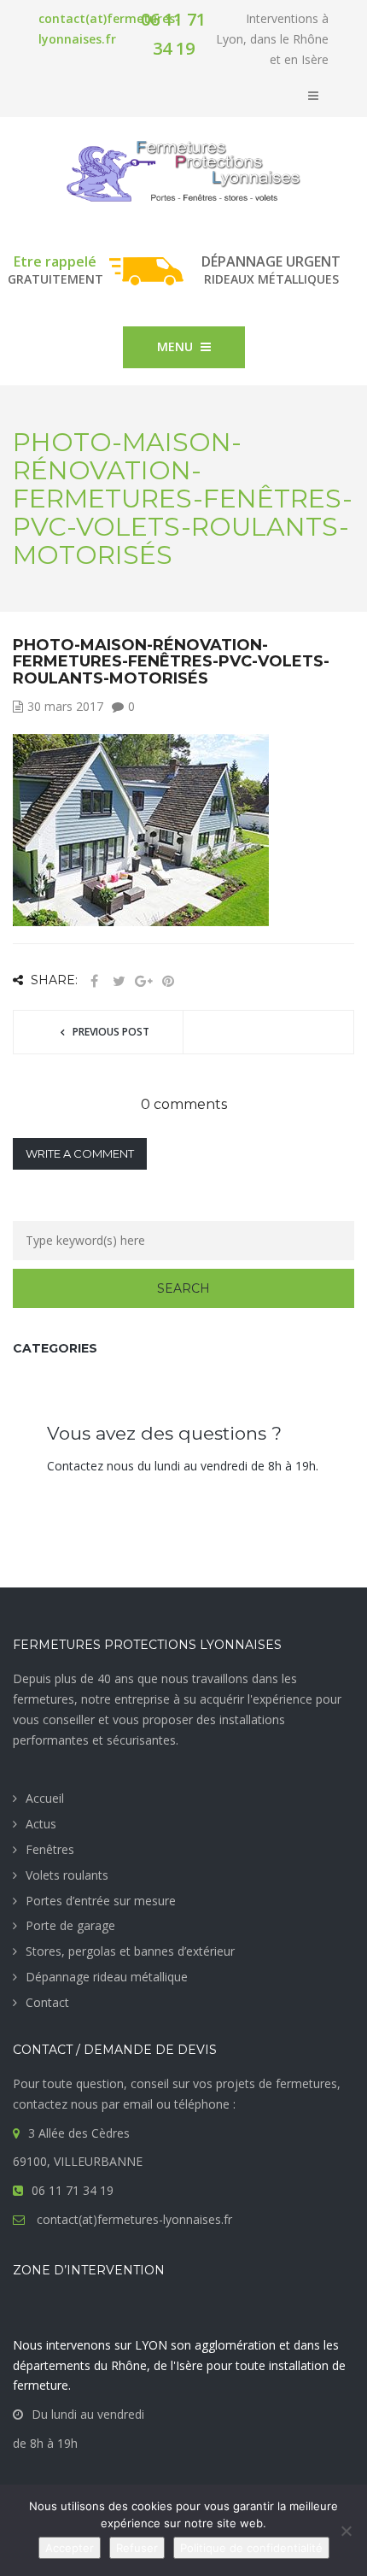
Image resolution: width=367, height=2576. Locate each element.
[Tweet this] (119, 981)
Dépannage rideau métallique (107, 1977)
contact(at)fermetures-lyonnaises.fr (133, 2219)
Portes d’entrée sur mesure (101, 1901)
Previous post (111, 1032)
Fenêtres (50, 1849)
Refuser (137, 2548)
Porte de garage (70, 1925)
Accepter (70, 2548)
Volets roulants (67, 1875)
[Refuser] (346, 2531)
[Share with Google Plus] (143, 981)
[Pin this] (168, 981)
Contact (47, 2002)
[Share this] (94, 981)
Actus (41, 1824)
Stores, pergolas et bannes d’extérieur (130, 1951)
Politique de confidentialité (251, 2548)
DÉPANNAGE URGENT (271, 261)
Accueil (45, 1798)
